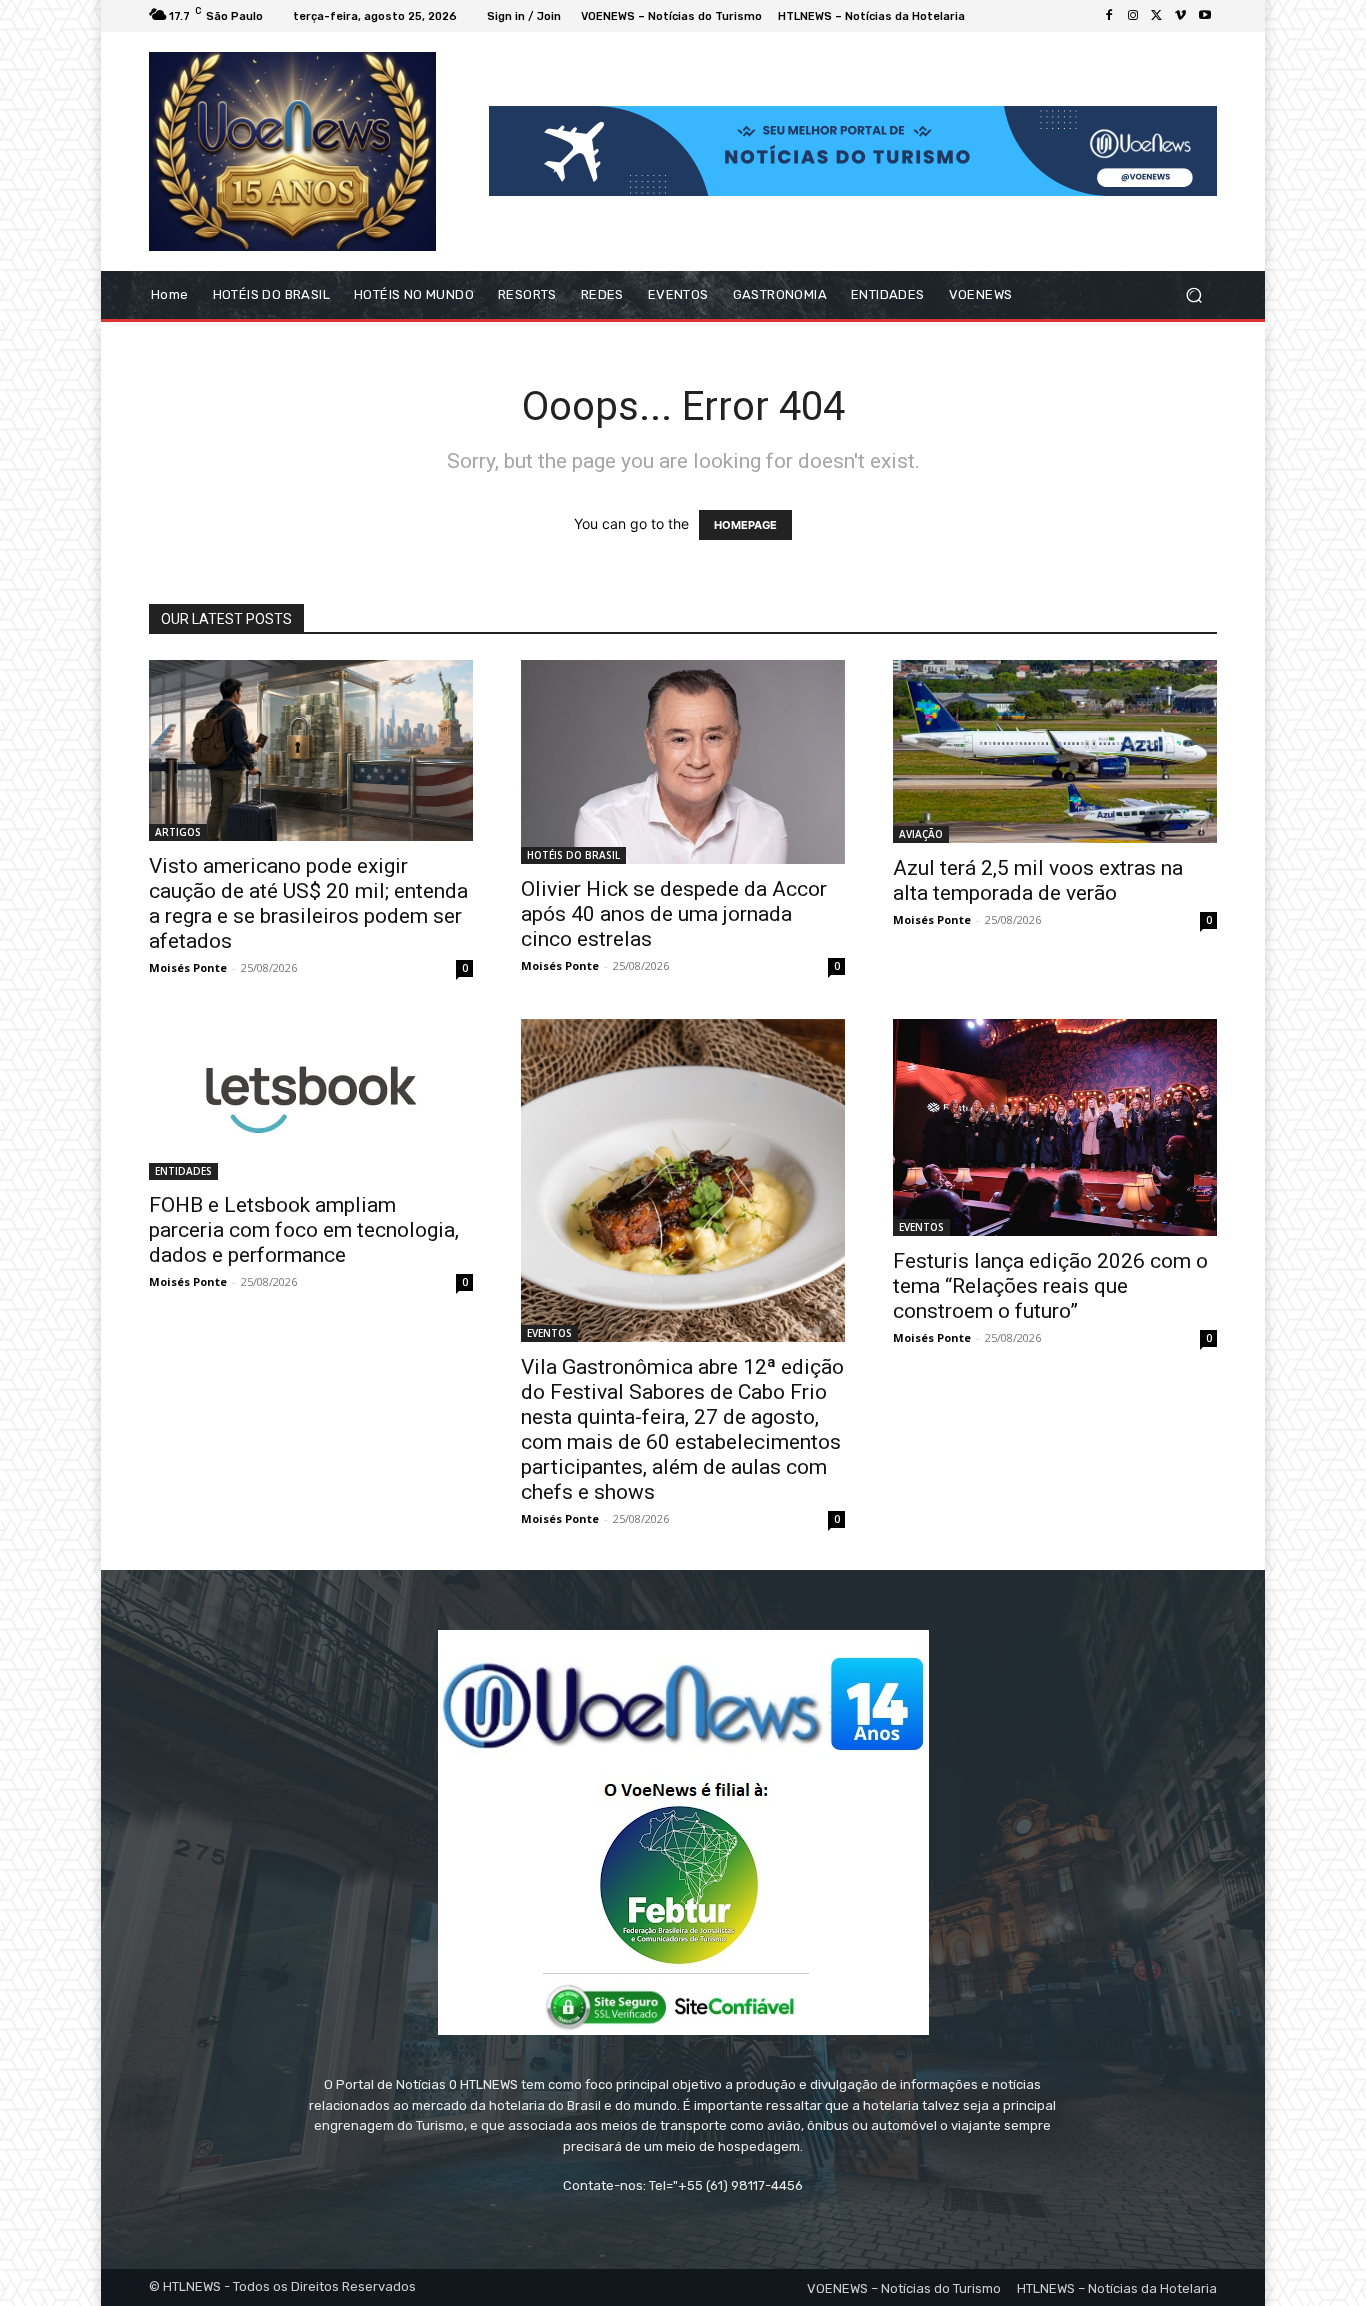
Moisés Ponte (188, 967)
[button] (1193, 294)
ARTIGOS (178, 832)
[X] (1157, 16)
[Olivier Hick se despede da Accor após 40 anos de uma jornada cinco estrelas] (683, 762)
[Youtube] (1205, 16)
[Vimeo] (1181, 16)
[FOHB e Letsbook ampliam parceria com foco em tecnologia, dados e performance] (311, 1099)
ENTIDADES (183, 1171)
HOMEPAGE (745, 525)
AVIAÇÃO (921, 834)
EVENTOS (549, 1333)
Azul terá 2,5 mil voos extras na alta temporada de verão (1038, 880)
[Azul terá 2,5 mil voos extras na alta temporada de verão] (1055, 752)
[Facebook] (1109, 16)
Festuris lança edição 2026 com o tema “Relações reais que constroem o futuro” (1050, 1286)
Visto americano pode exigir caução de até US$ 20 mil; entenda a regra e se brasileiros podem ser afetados (308, 903)
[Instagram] (1133, 16)
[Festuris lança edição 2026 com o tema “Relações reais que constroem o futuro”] (1055, 1127)
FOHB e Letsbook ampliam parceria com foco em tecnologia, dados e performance (304, 1230)
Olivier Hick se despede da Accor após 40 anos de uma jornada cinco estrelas (674, 914)
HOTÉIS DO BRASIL (573, 855)
